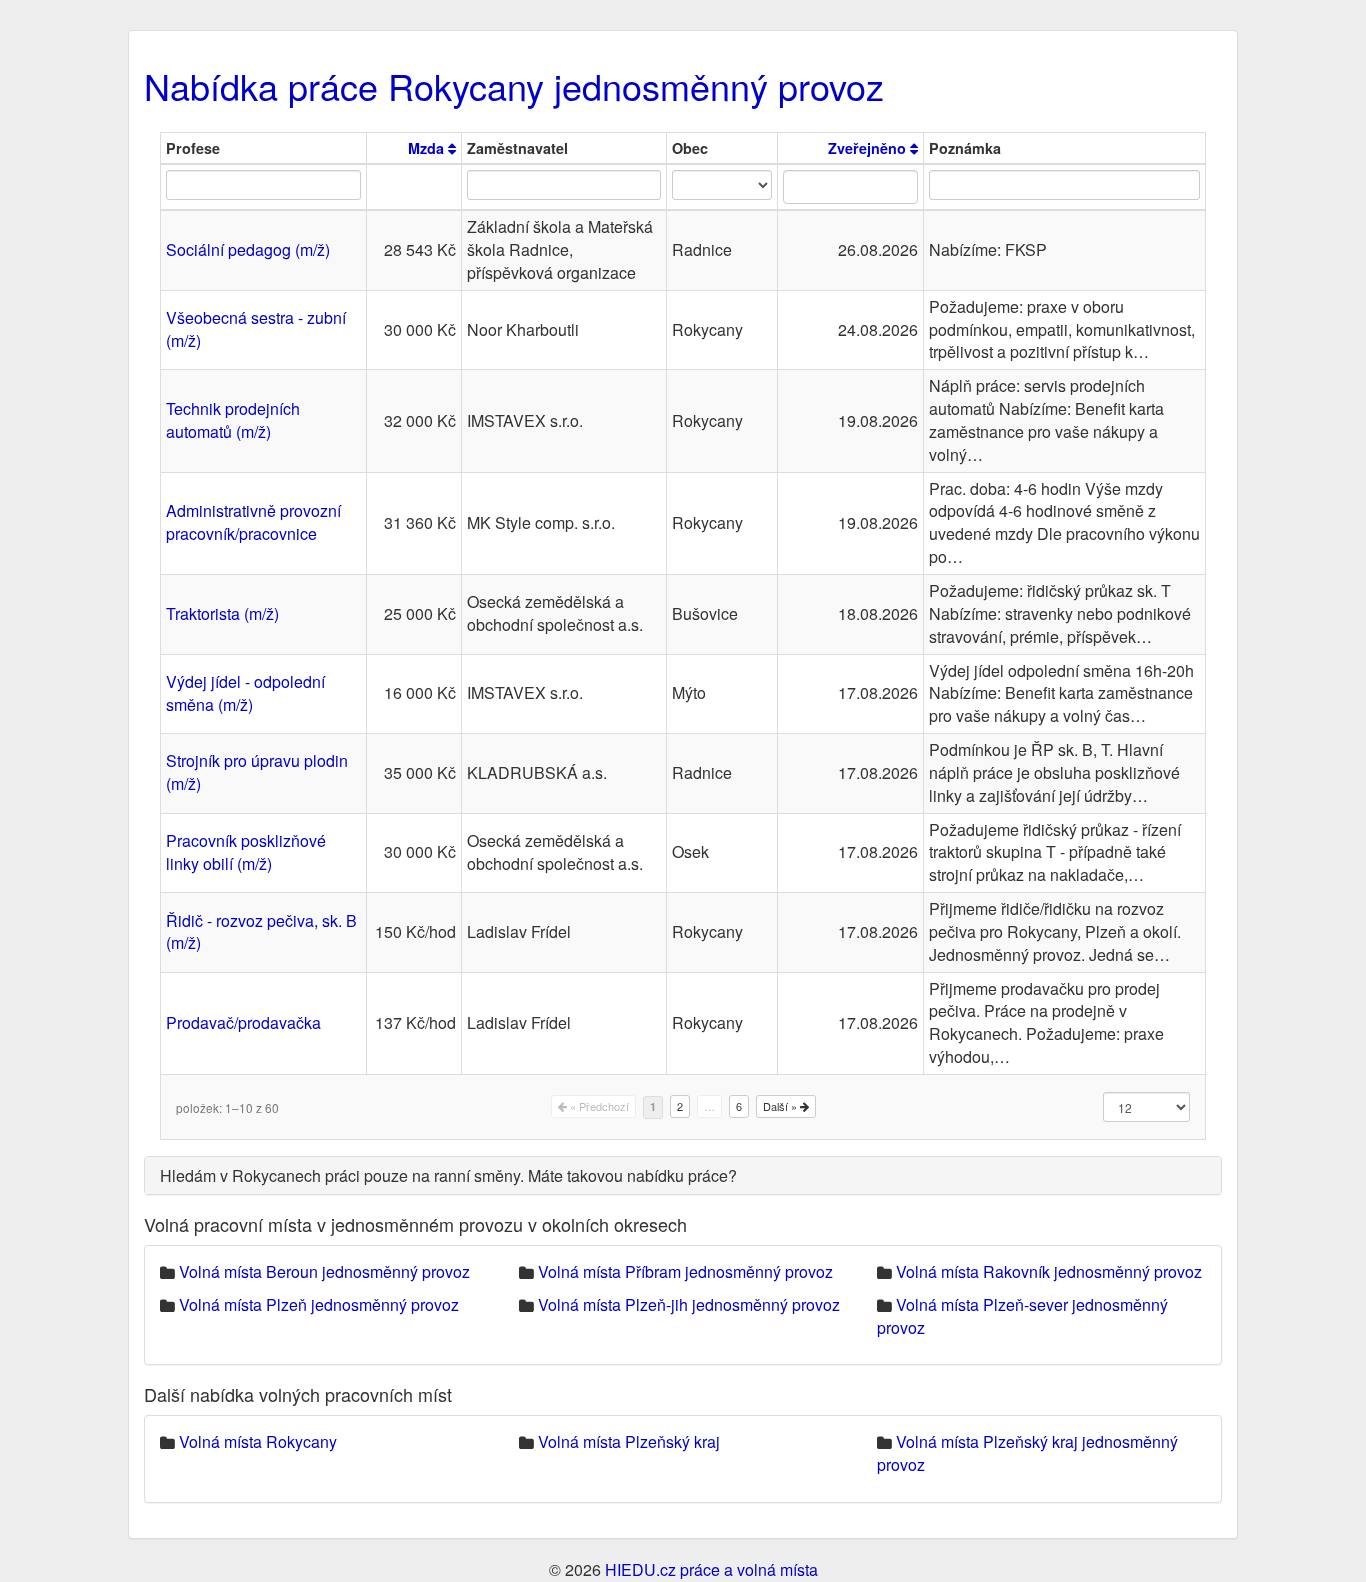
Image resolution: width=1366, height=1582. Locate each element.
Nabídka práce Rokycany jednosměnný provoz (514, 85)
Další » (781, 1106)
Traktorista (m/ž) (222, 613)
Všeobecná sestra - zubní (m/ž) (256, 329)
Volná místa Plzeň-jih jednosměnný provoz (689, 1304)
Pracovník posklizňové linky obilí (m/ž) (246, 852)
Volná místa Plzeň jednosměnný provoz (319, 1304)
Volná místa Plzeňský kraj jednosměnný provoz (1027, 1453)
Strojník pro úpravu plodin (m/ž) (257, 772)
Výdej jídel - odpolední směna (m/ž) (245, 693)
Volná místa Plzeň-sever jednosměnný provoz (1022, 1316)
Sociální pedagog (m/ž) (248, 249)
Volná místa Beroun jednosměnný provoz (324, 1271)
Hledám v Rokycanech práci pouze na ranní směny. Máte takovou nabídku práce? (448, 1175)
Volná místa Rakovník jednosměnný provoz (1049, 1271)
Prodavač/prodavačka (243, 1022)
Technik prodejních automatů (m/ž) (233, 420)
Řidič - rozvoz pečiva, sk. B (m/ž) (261, 932)
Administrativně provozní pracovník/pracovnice (253, 522)
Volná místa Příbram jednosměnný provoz (685, 1271)
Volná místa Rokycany (258, 1441)
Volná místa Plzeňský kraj (629, 1441)
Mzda (428, 148)
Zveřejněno (869, 148)
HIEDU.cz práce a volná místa (711, 1569)
